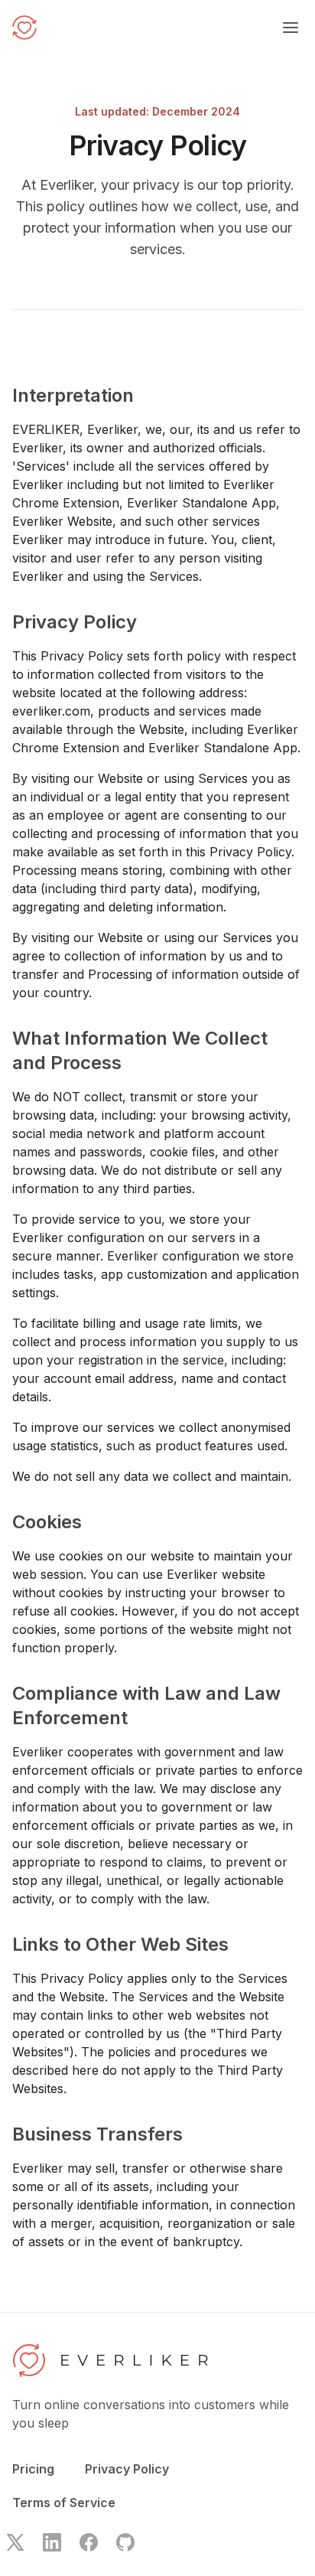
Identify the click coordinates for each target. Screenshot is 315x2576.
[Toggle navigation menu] (291, 28)
